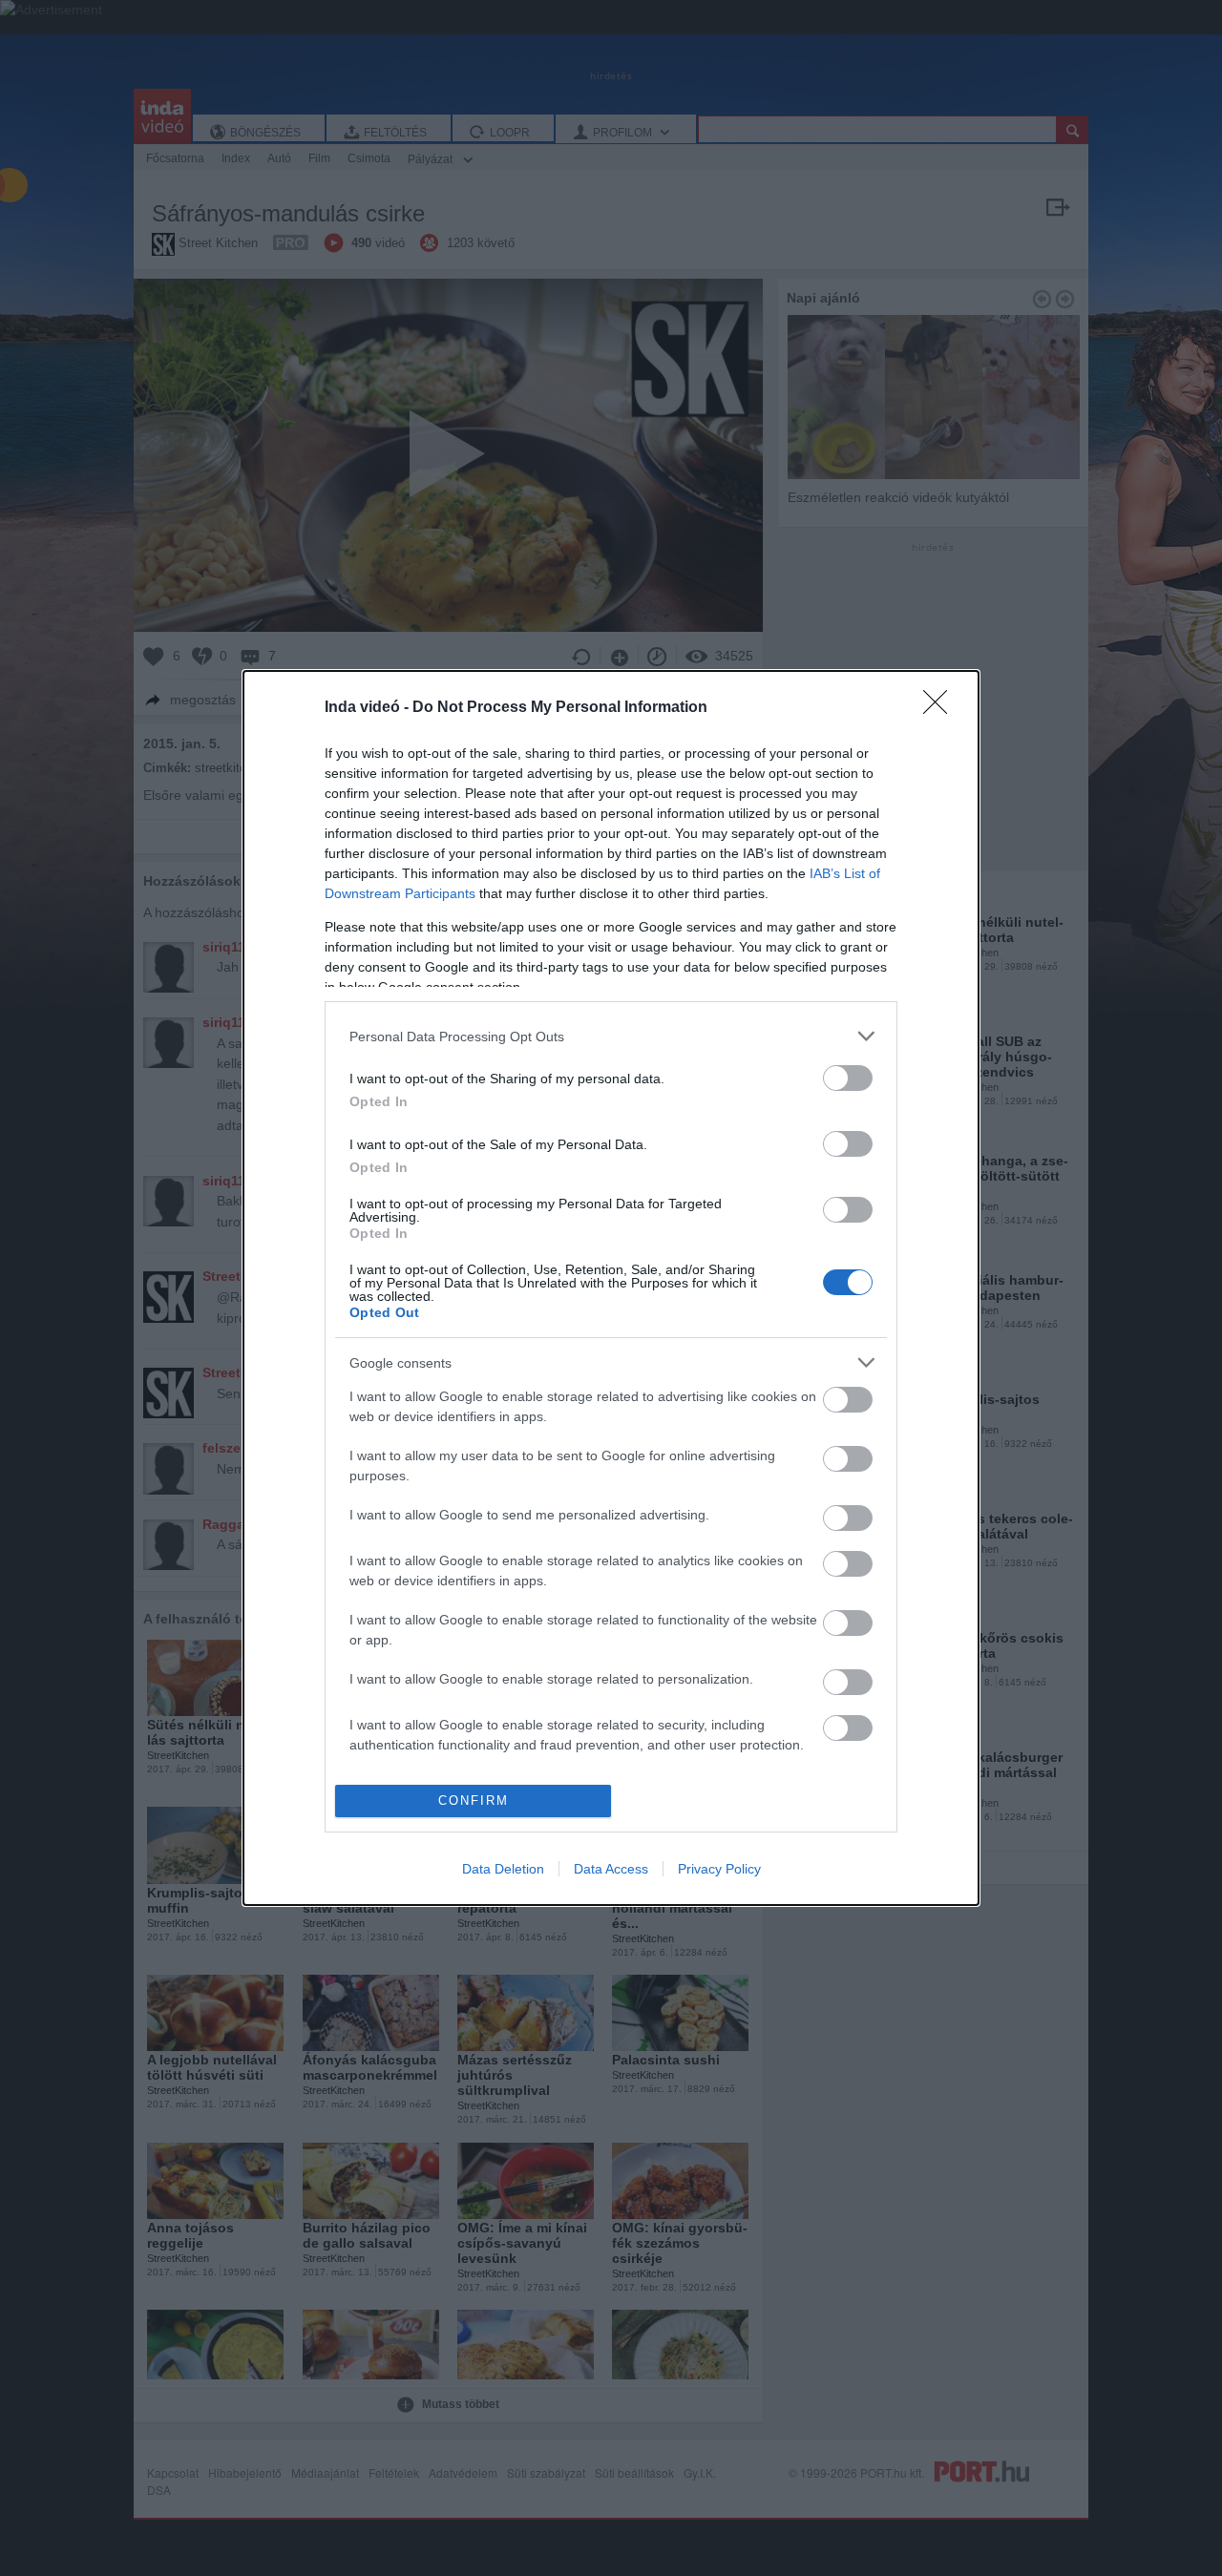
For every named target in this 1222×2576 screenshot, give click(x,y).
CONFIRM (474, 1801)
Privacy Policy (719, 1869)
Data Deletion (503, 1869)
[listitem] (611, 1036)
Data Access (611, 1869)
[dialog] (611, 1288)
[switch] (848, 1078)
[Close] (941, 708)
